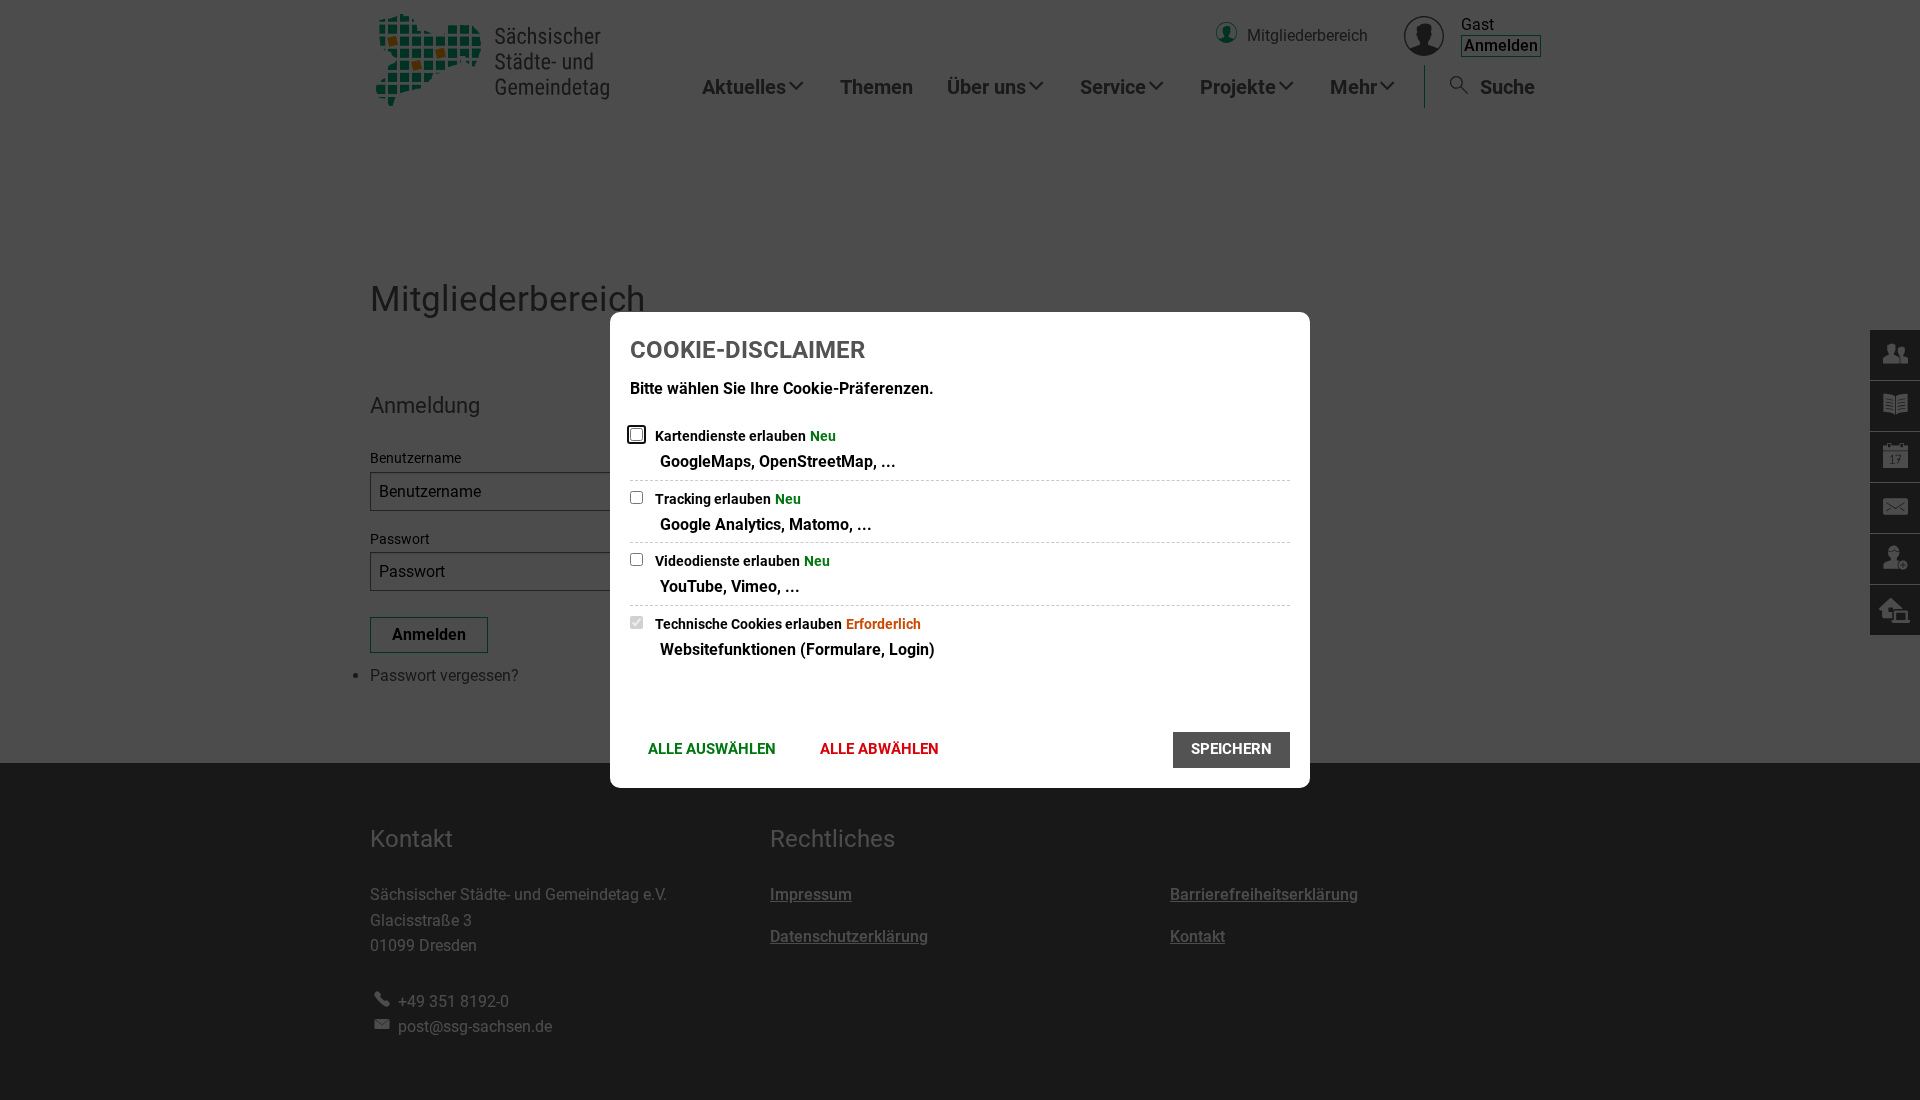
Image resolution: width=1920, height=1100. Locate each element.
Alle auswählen (712, 749)
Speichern (1231, 749)
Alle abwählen (879, 749)
